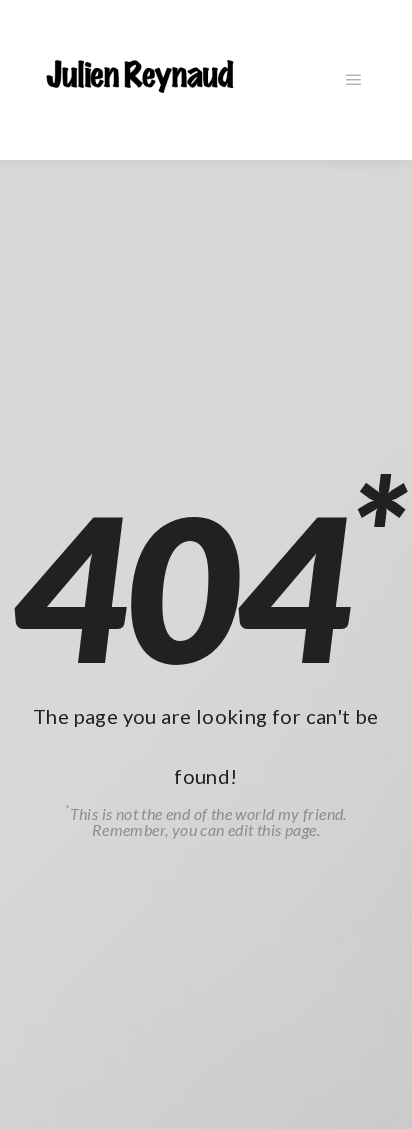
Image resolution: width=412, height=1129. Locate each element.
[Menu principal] (354, 80)
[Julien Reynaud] (140, 80)
